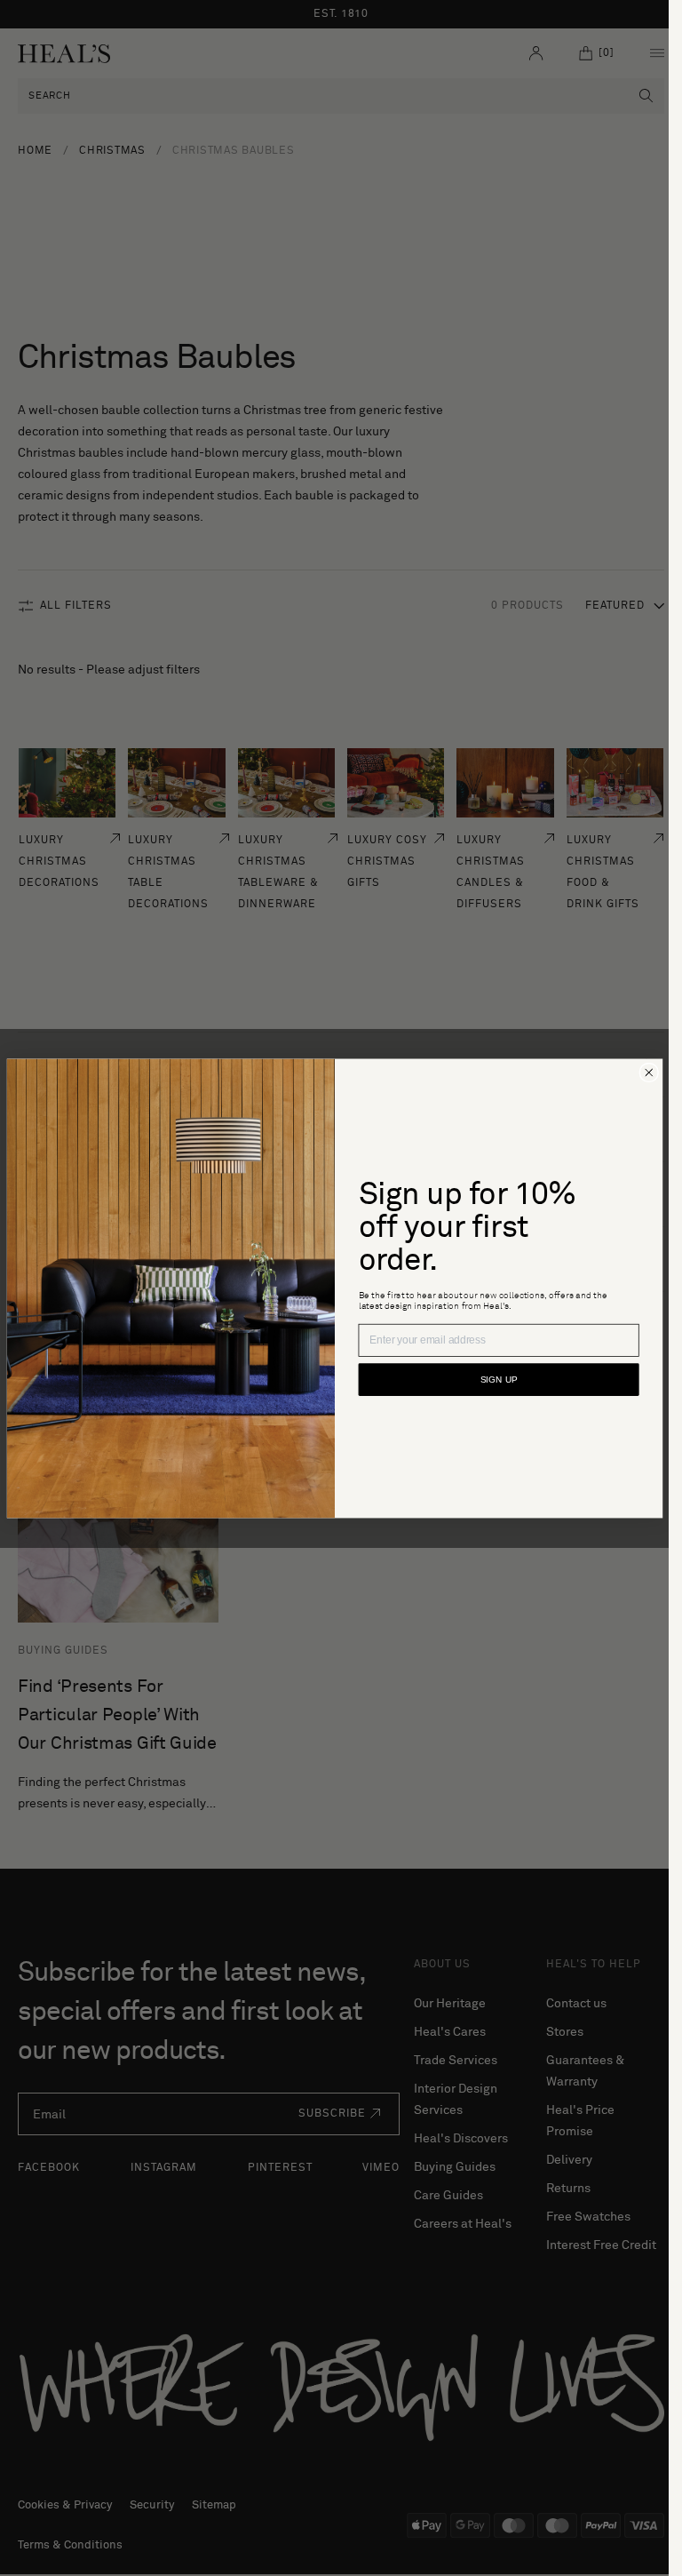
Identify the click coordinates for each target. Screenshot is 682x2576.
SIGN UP (498, 1380)
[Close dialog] (649, 1072)
